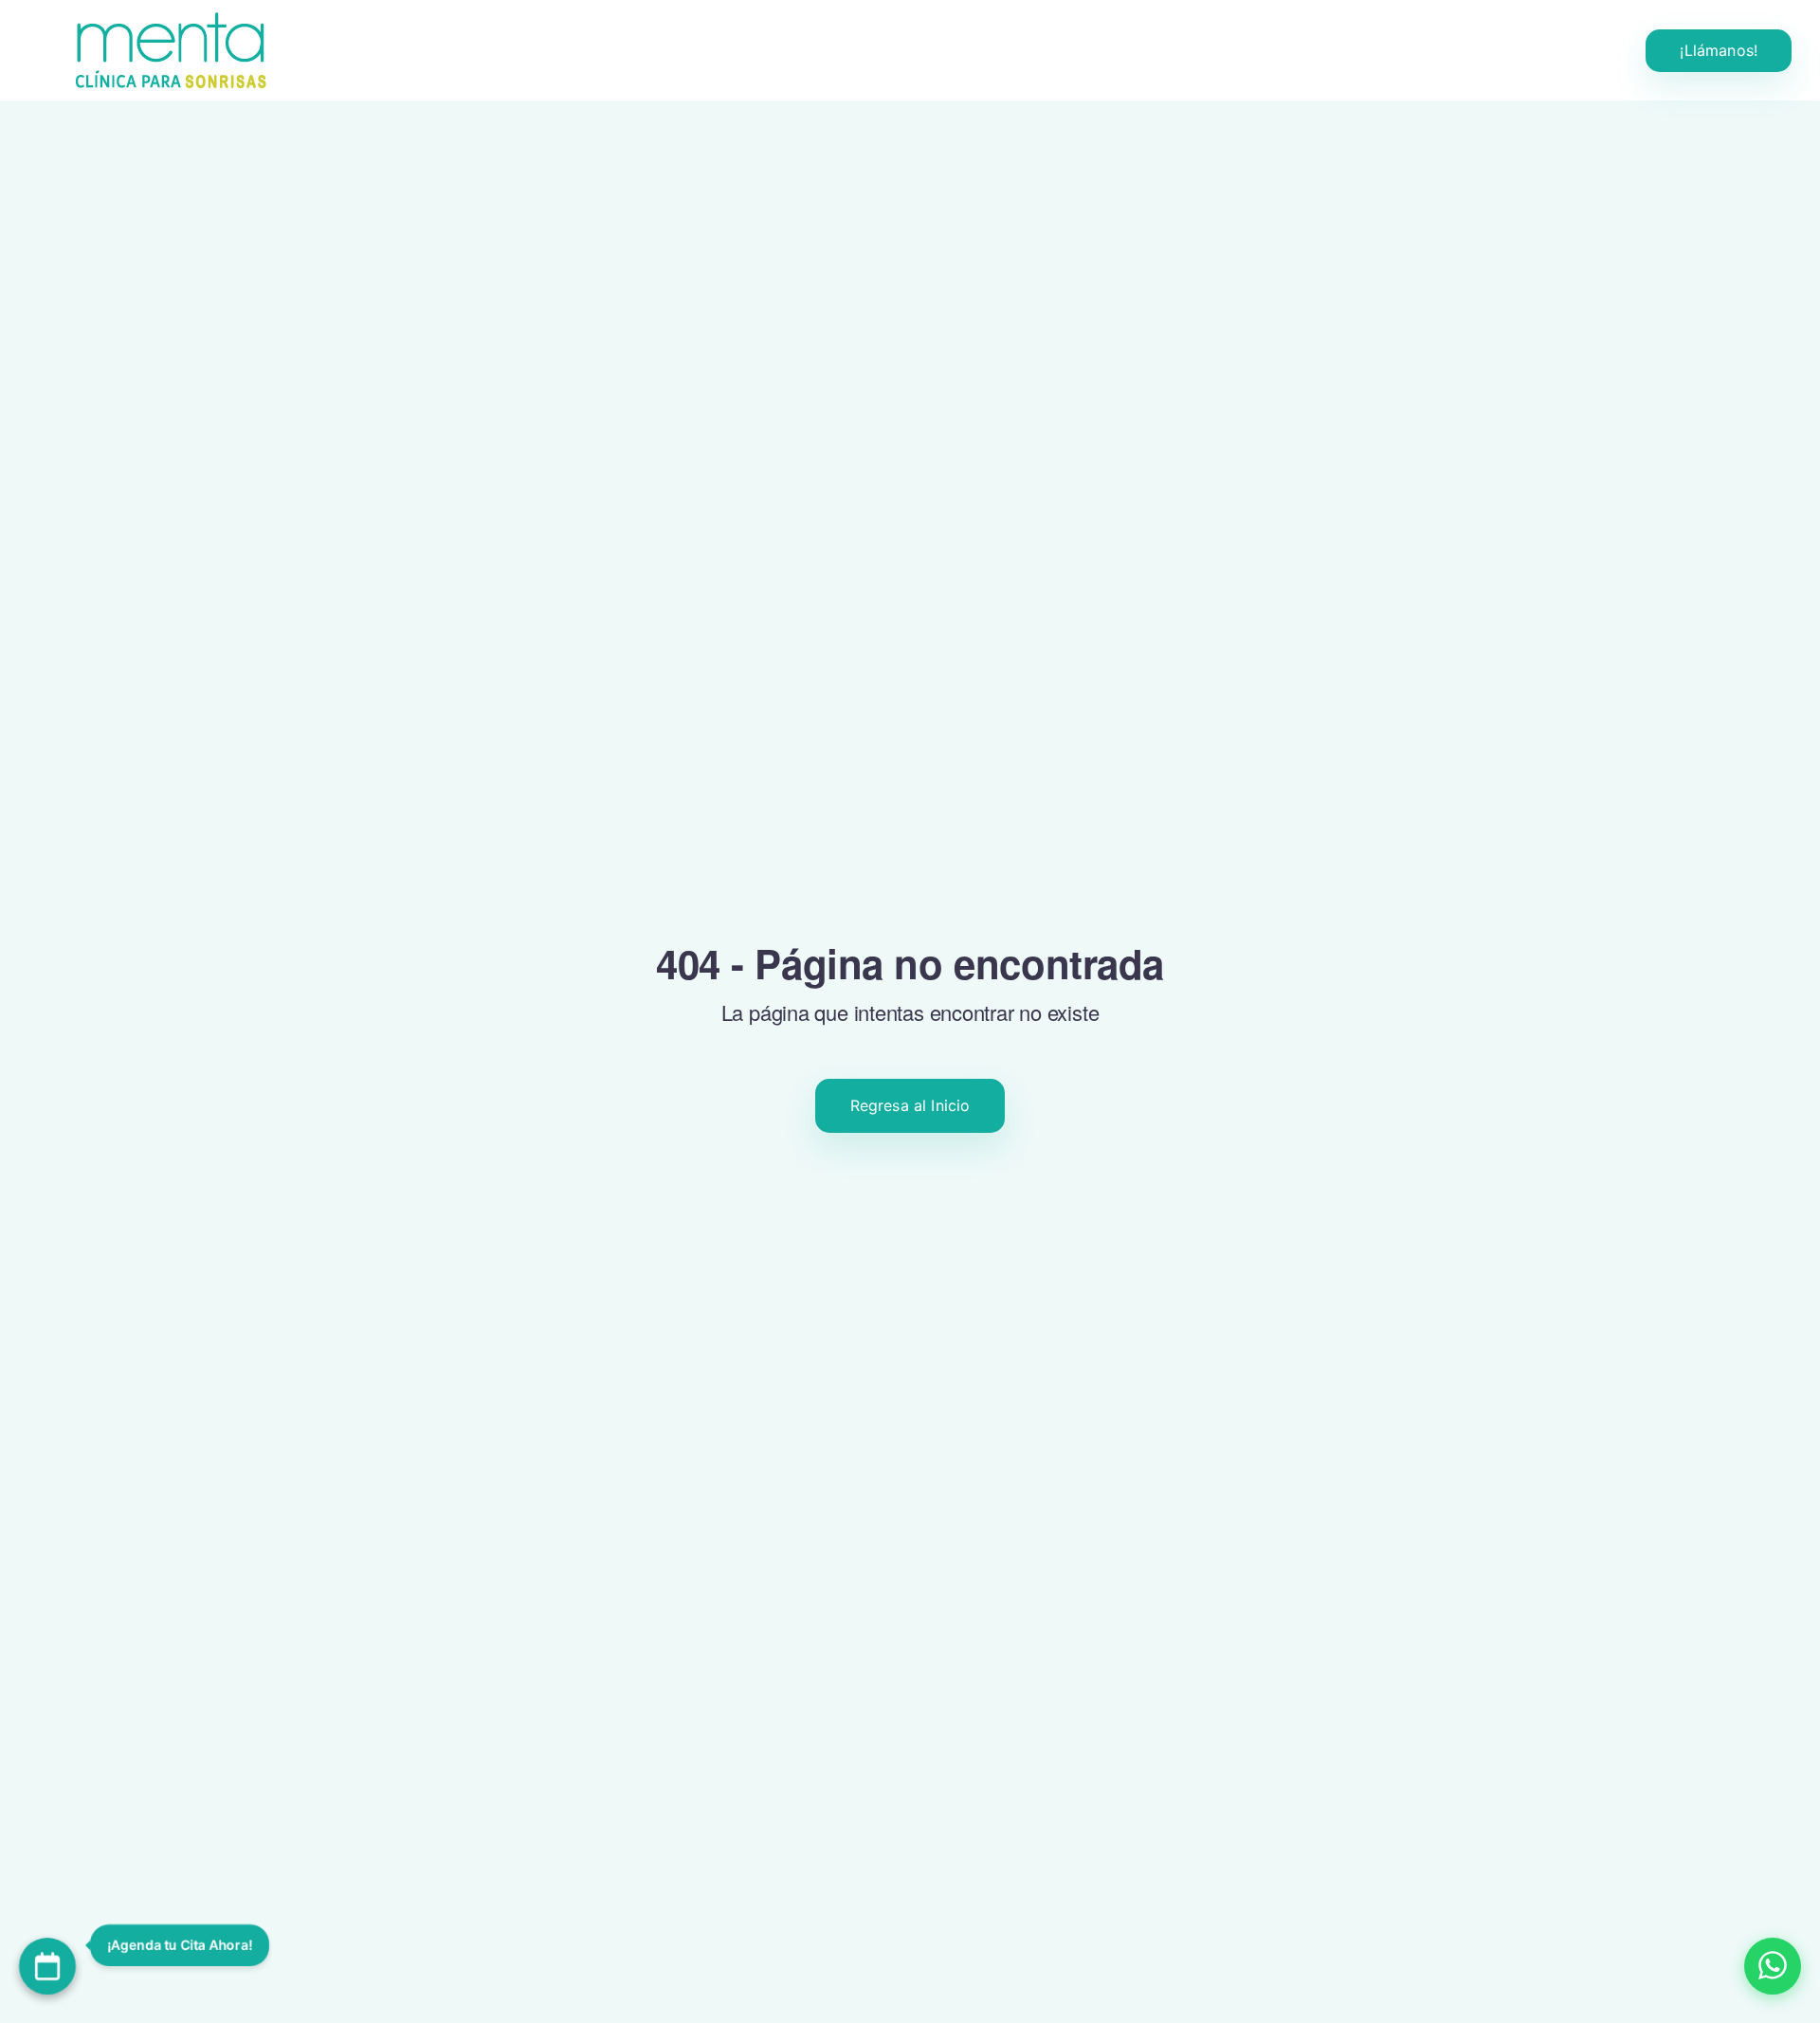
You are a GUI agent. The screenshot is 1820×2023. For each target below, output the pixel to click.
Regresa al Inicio (910, 1105)
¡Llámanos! (1719, 50)
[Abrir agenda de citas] (47, 1966)
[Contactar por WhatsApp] (1773, 1966)
